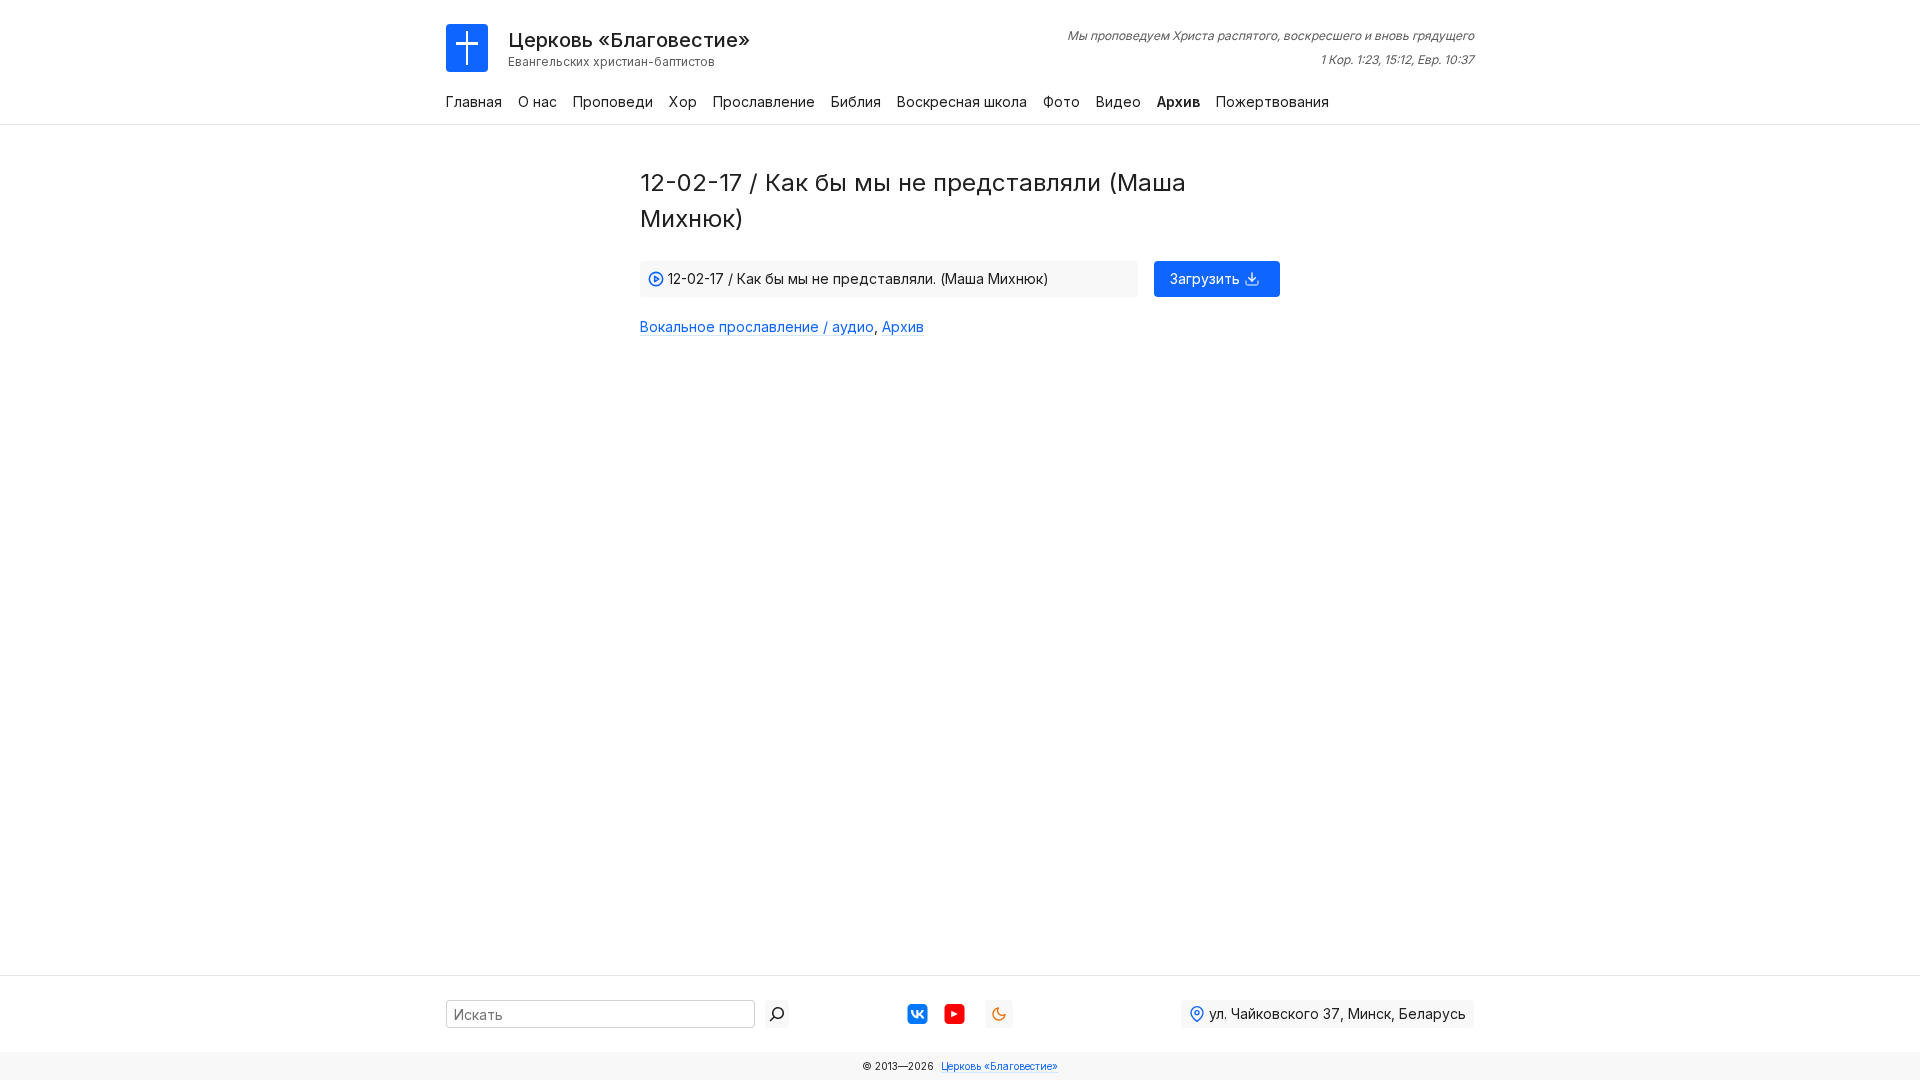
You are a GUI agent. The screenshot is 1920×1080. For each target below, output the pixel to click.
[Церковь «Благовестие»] (467, 48)
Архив (903, 326)
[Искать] (777, 1014)
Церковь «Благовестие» (999, 1066)
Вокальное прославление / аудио (757, 326)
